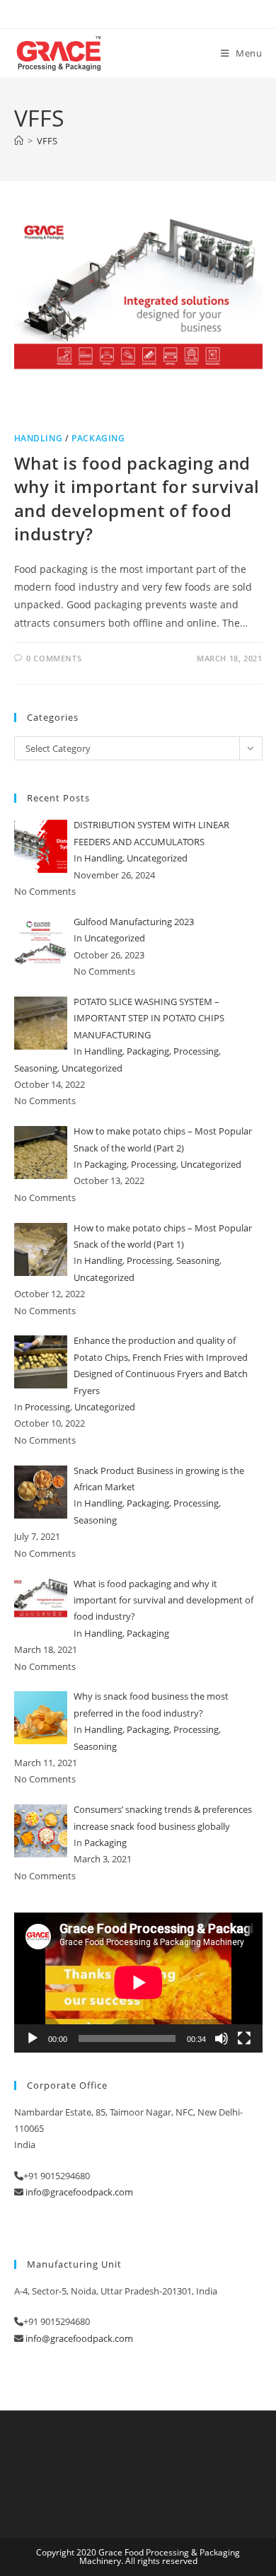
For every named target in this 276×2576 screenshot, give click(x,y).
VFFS (47, 141)
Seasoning (36, 1068)
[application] (138, 1982)
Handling (39, 438)
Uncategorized (157, 858)
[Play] (33, 2038)
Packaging (98, 438)
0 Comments (54, 658)
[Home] (19, 141)
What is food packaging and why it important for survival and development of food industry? (137, 499)
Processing (196, 1051)
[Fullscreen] (244, 2038)
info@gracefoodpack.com (79, 2192)
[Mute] (222, 2038)
